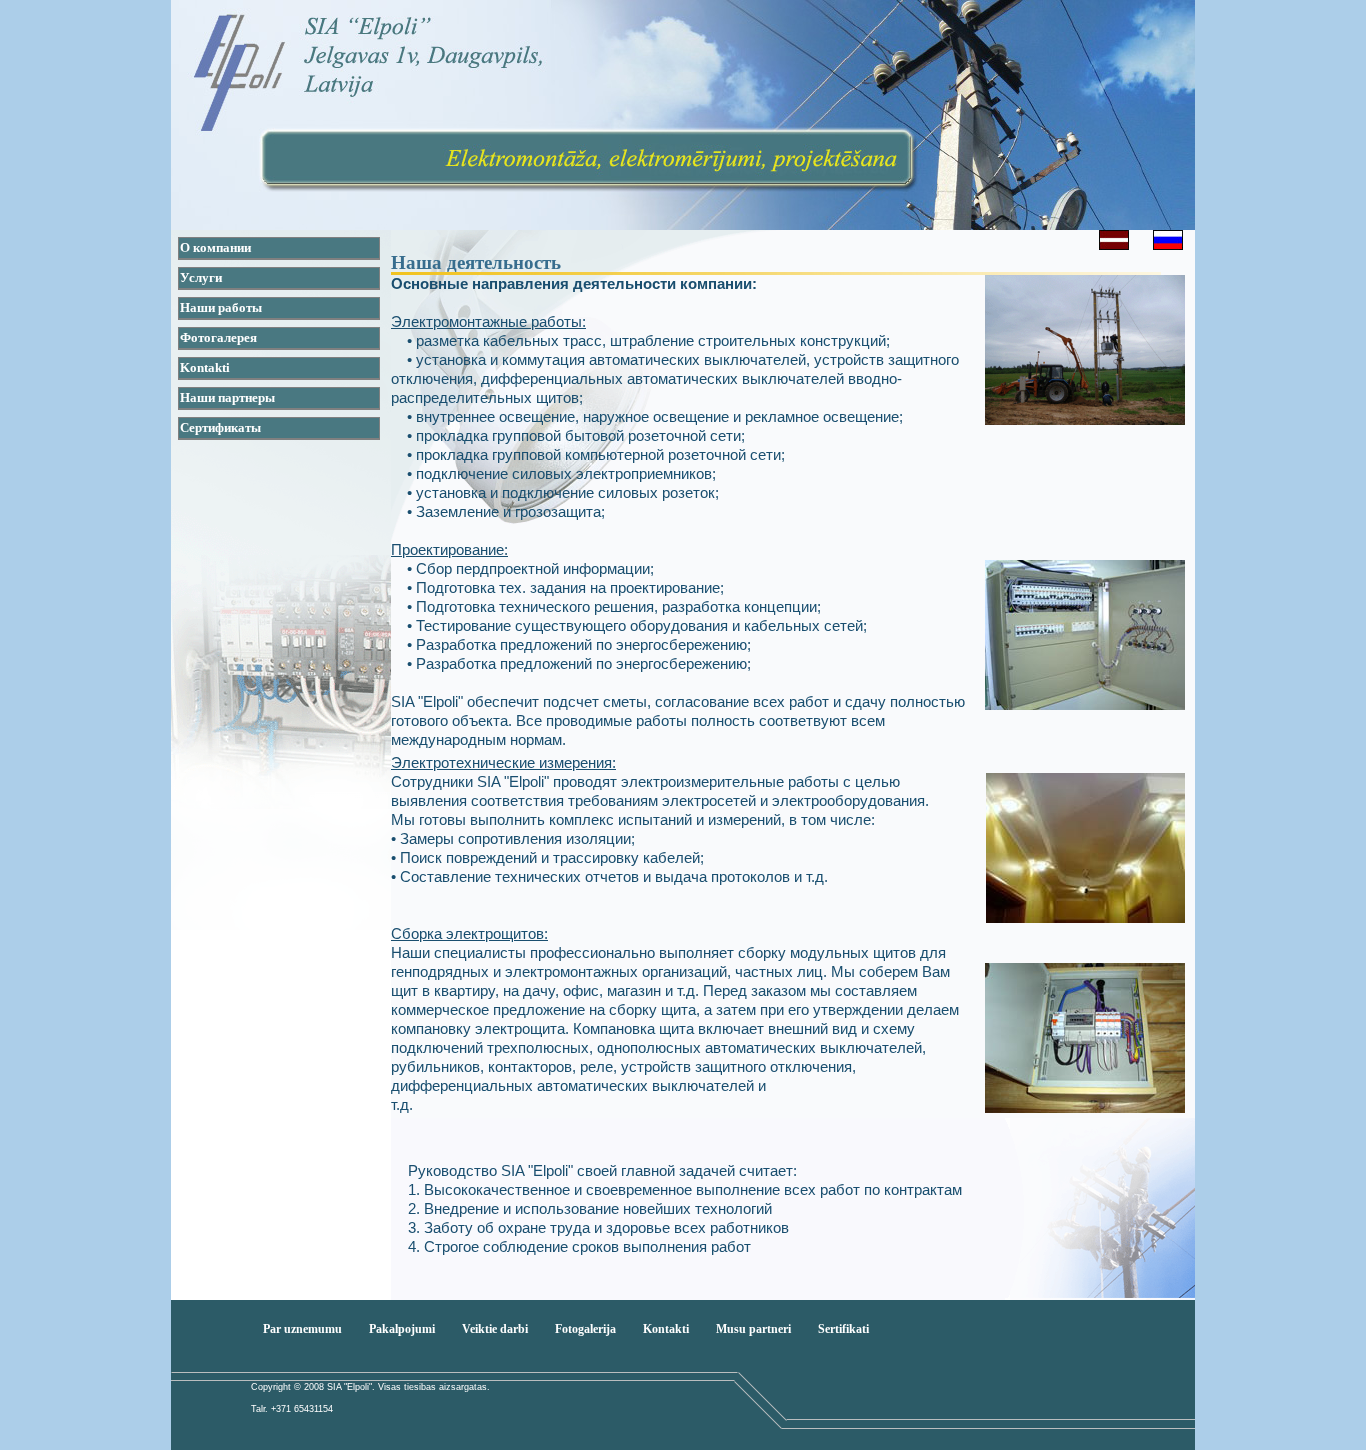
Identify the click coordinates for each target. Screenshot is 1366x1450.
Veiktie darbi (495, 1329)
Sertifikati (843, 1329)
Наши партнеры (227, 397)
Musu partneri (753, 1329)
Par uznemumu (302, 1329)
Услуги (201, 277)
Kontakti (205, 367)
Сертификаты (220, 427)
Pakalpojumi (402, 1329)
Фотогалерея (218, 337)
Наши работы (221, 307)
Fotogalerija (585, 1329)
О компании (215, 247)
